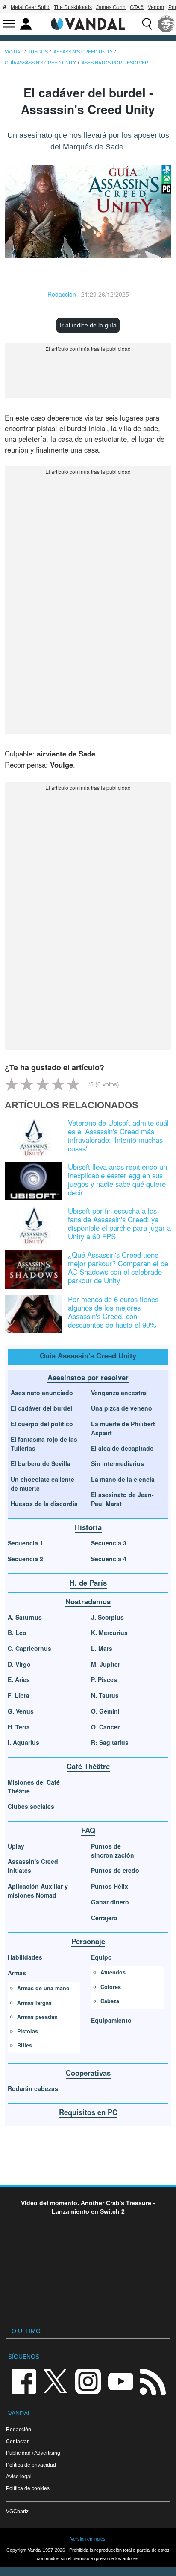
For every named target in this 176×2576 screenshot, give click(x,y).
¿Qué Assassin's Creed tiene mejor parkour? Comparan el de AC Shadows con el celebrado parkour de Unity (118, 1268)
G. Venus (21, 1711)
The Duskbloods (73, 7)
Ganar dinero (110, 1902)
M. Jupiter (106, 1664)
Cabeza (110, 2001)
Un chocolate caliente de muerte (43, 1484)
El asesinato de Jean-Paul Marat (122, 1499)
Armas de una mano (43, 1988)
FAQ (88, 1830)
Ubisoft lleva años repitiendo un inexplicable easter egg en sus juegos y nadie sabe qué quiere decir (117, 1180)
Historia (88, 1527)
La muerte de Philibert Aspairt (123, 1428)
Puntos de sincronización (113, 1850)
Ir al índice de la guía (88, 325)
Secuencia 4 (109, 1559)
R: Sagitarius (110, 1742)
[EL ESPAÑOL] (166, 24)
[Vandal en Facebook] (23, 2381)
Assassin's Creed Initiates (33, 1866)
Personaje (88, 1941)
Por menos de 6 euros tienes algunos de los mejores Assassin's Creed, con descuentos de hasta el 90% (113, 1312)
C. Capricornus (29, 1648)
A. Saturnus (25, 1617)
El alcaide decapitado (122, 1448)
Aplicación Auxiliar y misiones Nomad (38, 1891)
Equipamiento (111, 2020)
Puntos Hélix (110, 1886)
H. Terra (19, 1727)
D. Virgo (19, 1664)
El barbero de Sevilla (41, 1463)
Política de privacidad (31, 2465)
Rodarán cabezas (33, 2088)
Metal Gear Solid (30, 7)
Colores (111, 1987)
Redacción (62, 294)
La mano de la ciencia (123, 1479)
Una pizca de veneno (122, 1408)
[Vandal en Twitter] (56, 2381)
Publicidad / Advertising (33, 2453)
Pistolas (28, 2031)
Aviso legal (19, 2476)
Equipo (101, 1957)
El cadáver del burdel (41, 1408)
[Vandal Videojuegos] (88, 23)
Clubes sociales (31, 1806)
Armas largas (34, 2003)
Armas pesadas (37, 2017)
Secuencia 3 (109, 1543)
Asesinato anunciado (42, 1393)
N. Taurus (105, 1695)
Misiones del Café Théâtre (34, 1786)
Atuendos (113, 1972)
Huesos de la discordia (44, 1504)
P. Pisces (104, 1679)
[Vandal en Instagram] (88, 2381)
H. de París (88, 1583)
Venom (156, 7)
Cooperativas (88, 2073)
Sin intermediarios (117, 1463)
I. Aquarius (23, 1742)
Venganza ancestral (119, 1393)
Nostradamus (88, 1601)
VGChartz (17, 2511)
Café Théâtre (88, 1766)
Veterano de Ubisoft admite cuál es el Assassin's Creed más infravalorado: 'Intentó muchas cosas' (118, 1136)
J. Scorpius (107, 1617)
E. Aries (19, 1679)
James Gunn (111, 7)
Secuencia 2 (25, 1559)
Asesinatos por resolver (88, 1377)
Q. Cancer (105, 1727)
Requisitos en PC (88, 2112)
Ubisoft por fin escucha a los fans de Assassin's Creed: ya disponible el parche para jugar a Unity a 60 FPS (119, 1224)
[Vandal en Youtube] (120, 2381)
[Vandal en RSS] (153, 2381)
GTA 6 (137, 7)
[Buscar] (147, 24)
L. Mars (102, 1648)
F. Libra (19, 1695)
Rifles (25, 2045)
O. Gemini (105, 1711)
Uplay (16, 1846)
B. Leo (17, 1633)
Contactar (17, 2441)
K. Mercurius (109, 1633)
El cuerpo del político (42, 1424)
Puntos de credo (115, 1870)
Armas (17, 1973)
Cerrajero (104, 1918)
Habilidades (25, 1957)
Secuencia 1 (25, 1543)
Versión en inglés (88, 2539)
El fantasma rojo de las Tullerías (44, 1444)
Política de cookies (28, 2488)
